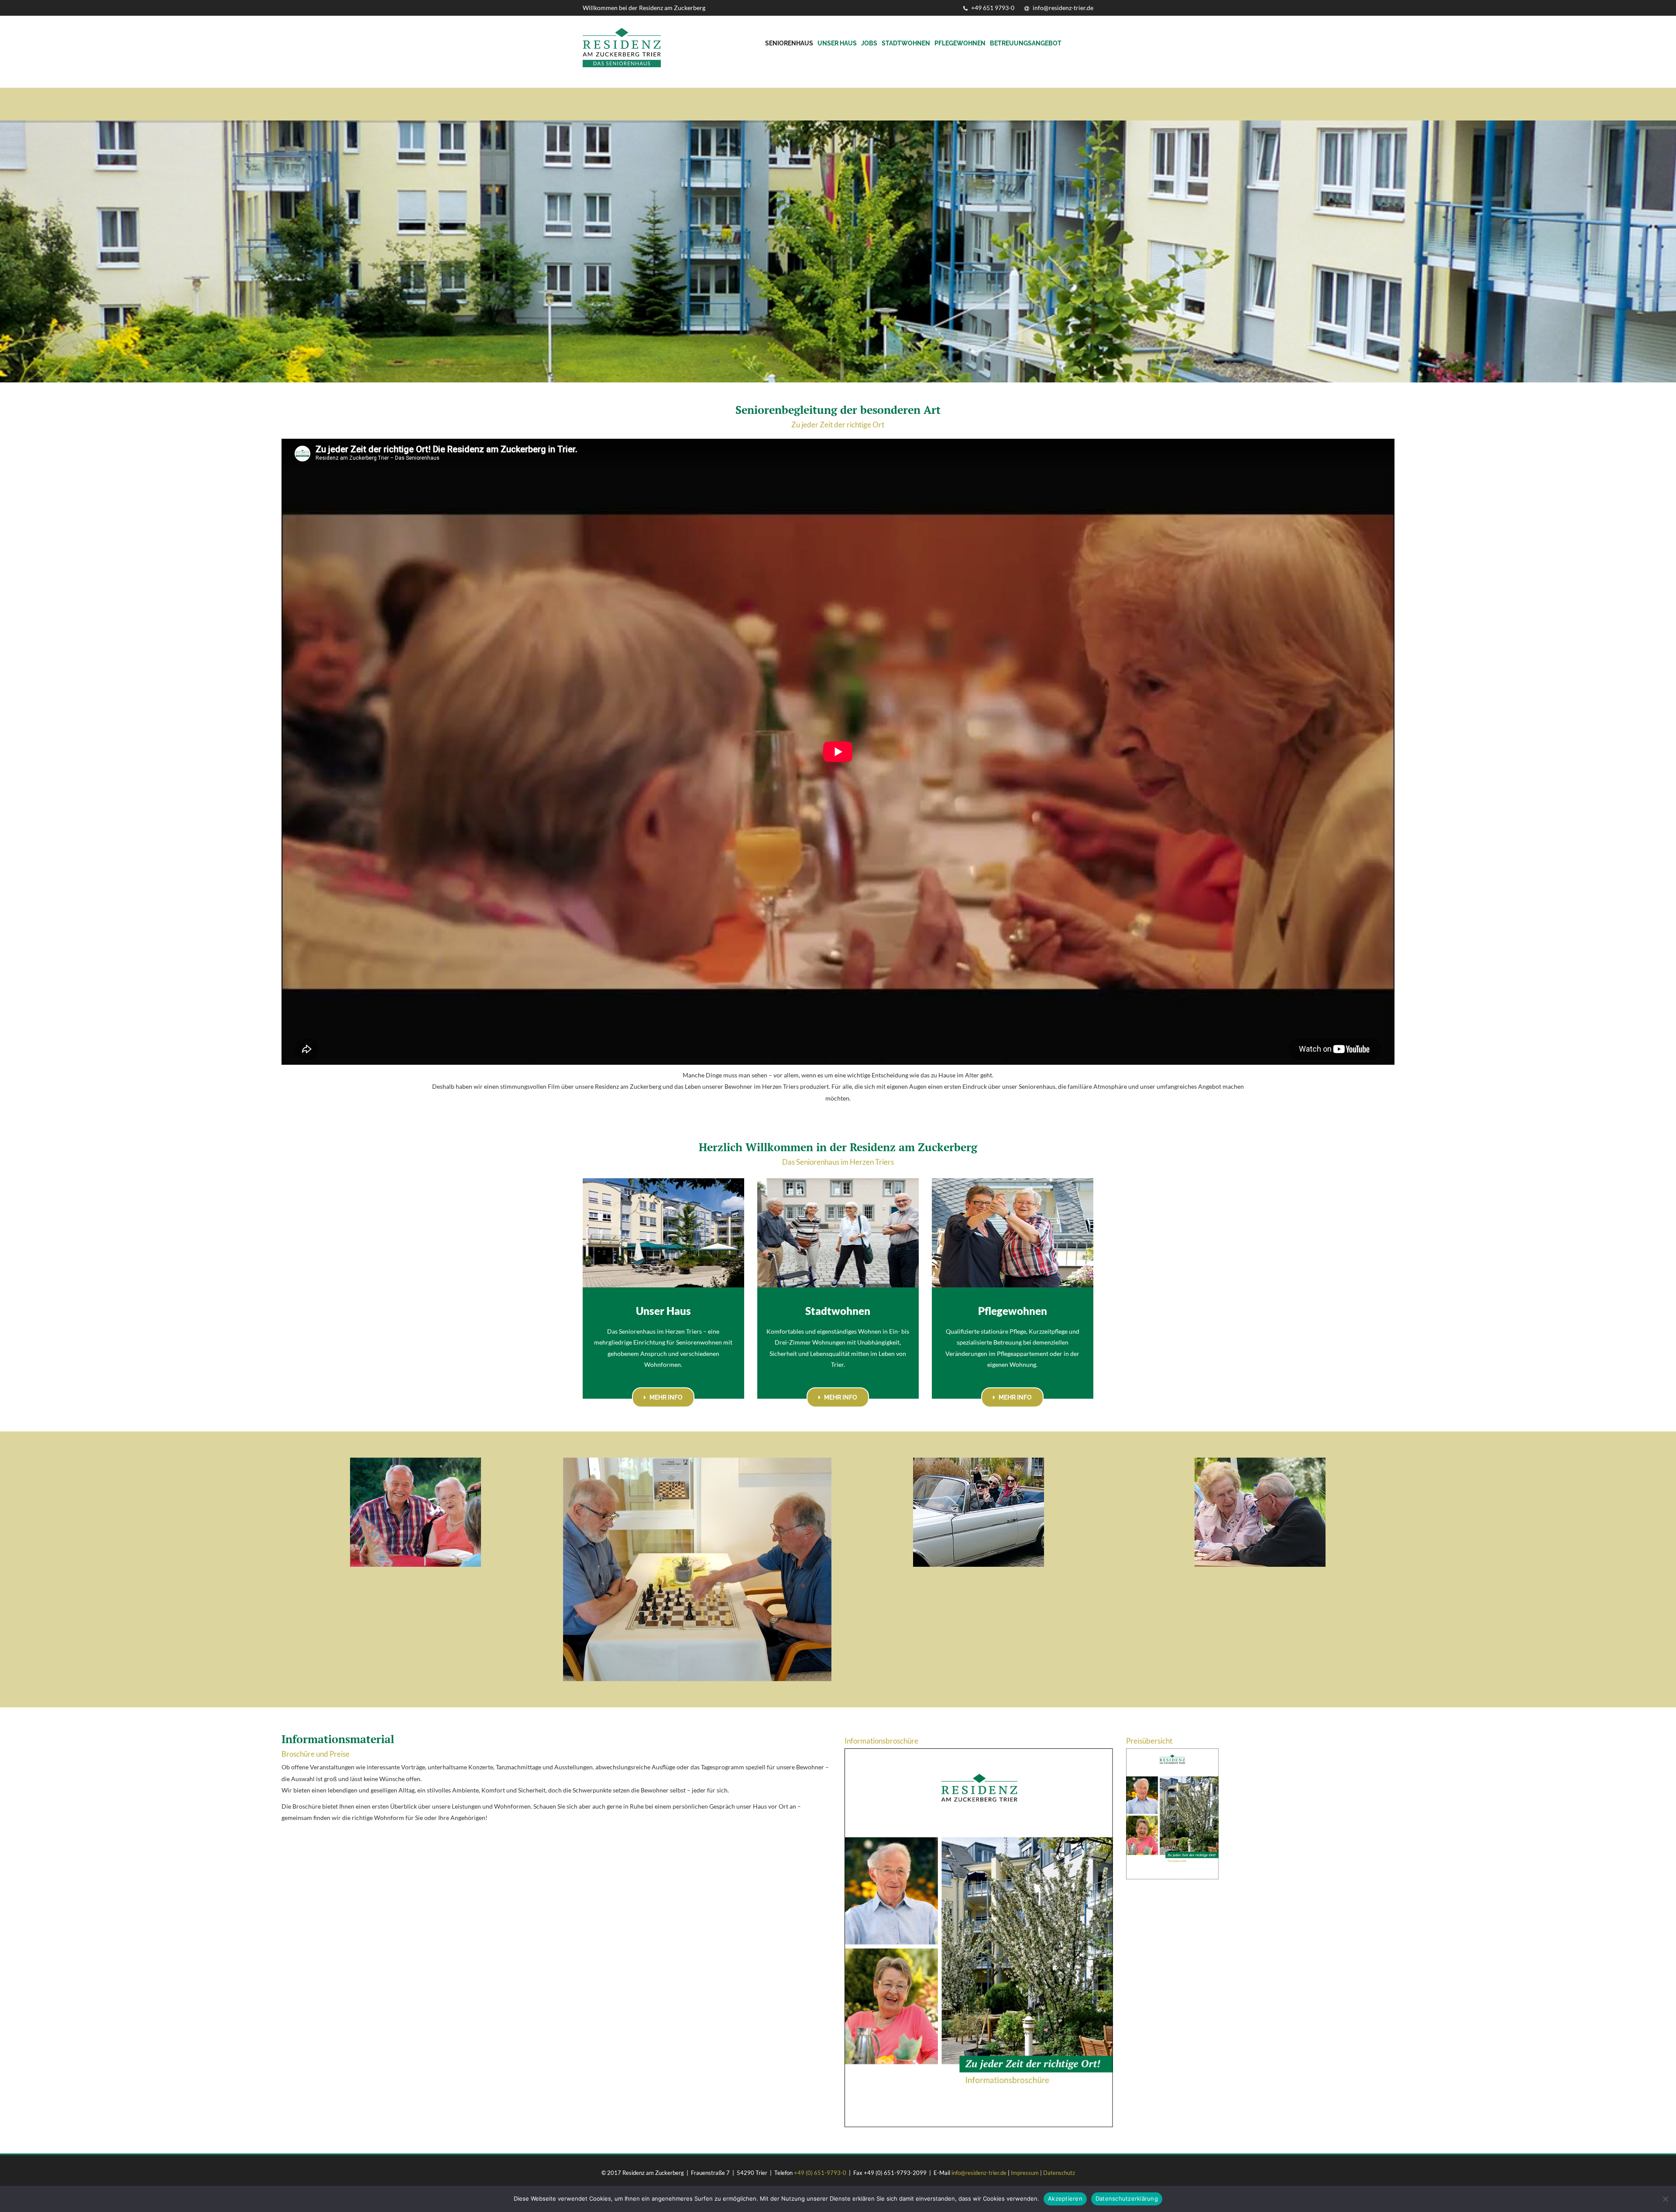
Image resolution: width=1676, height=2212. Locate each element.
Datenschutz (1059, 2173)
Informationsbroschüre (881, 1741)
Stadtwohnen (906, 43)
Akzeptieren (1065, 2198)
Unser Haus (837, 43)
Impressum (1025, 2173)
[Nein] (1665, 2199)
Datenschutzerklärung (1127, 2198)
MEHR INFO (665, 1397)
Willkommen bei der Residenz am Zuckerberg (644, 8)
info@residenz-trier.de (1062, 8)
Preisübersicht (1149, 1741)
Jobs (869, 43)
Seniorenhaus (789, 43)
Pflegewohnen (960, 43)
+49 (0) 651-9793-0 (820, 2173)
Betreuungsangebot (1026, 43)
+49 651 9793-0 (992, 8)
